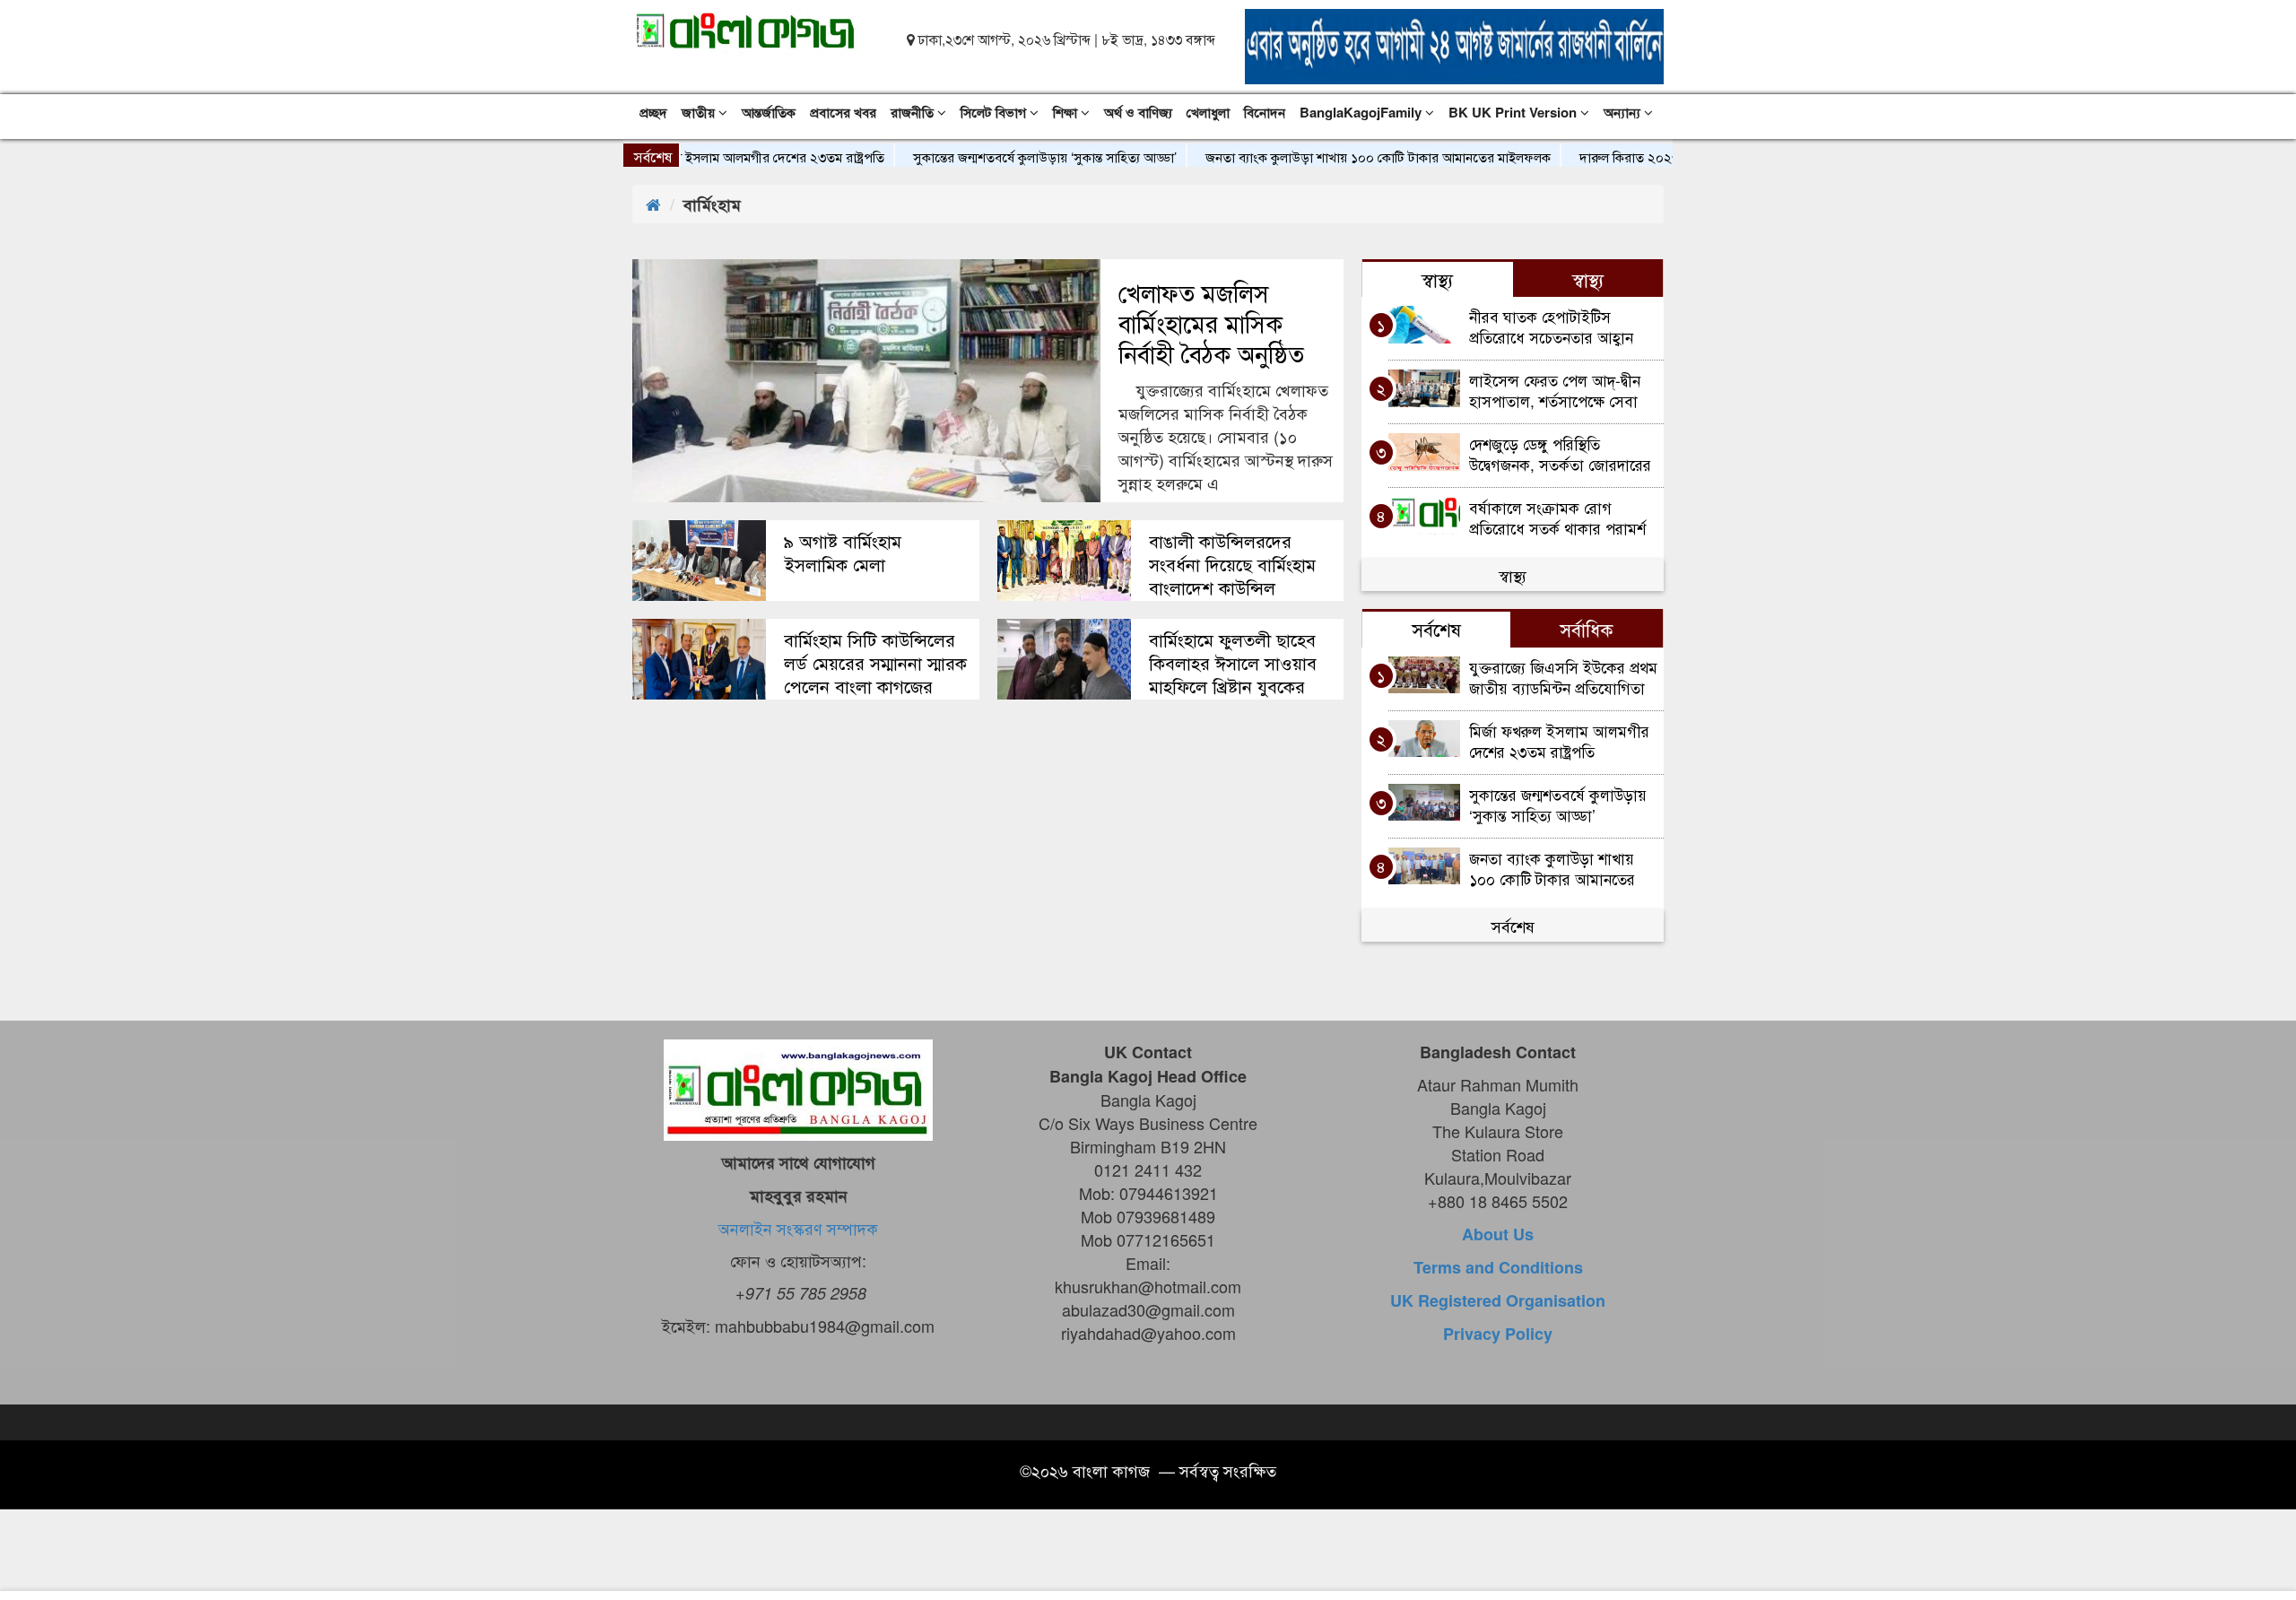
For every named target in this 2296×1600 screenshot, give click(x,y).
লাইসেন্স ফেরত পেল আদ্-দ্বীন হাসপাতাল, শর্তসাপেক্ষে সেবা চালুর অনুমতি (1555, 390)
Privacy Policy (1498, 1334)
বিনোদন (1265, 112)
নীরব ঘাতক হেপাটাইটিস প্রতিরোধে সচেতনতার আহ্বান (1551, 326)
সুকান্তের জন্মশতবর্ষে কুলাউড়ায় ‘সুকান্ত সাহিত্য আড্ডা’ (1005, 157)
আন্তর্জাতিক (769, 112)
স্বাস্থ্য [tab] (1437, 279)
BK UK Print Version (1514, 112)
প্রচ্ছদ (653, 112)
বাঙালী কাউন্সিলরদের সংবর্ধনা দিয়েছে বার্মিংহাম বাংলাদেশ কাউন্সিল (1232, 564)
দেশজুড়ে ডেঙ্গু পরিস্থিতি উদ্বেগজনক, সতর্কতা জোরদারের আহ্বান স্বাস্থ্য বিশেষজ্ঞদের (1560, 453)
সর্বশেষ (1513, 926)
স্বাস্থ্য (1513, 575)
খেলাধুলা (1208, 112)
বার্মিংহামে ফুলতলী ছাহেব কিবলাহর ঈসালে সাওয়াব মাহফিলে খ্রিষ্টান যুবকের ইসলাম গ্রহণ (1233, 674)
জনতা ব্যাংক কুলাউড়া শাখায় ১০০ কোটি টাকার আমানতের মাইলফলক (1339, 157)
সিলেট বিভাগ (995, 112)
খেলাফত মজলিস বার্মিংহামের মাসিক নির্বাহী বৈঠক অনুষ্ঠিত (1211, 323)
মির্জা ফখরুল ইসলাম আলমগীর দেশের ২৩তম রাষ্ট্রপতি (712, 157)
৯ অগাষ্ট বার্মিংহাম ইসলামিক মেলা (843, 552)
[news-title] (699, 561)
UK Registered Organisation (1498, 1300)
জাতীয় (700, 112)
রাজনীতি (914, 112)
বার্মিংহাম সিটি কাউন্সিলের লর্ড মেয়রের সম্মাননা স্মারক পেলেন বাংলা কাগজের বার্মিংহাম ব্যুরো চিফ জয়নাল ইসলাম (876, 686)
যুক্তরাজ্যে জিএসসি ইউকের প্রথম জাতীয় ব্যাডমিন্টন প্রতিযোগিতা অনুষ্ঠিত (1563, 677)
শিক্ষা (1067, 112)
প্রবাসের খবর (843, 112)
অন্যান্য (1624, 112)
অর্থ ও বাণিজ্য (1138, 112)
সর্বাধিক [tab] (1587, 629)
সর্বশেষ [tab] (1436, 629)
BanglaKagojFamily (1362, 112)
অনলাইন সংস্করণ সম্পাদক (798, 1228)
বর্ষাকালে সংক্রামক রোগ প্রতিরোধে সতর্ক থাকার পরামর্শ (1557, 517)
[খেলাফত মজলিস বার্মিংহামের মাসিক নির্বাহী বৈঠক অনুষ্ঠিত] (866, 381)
